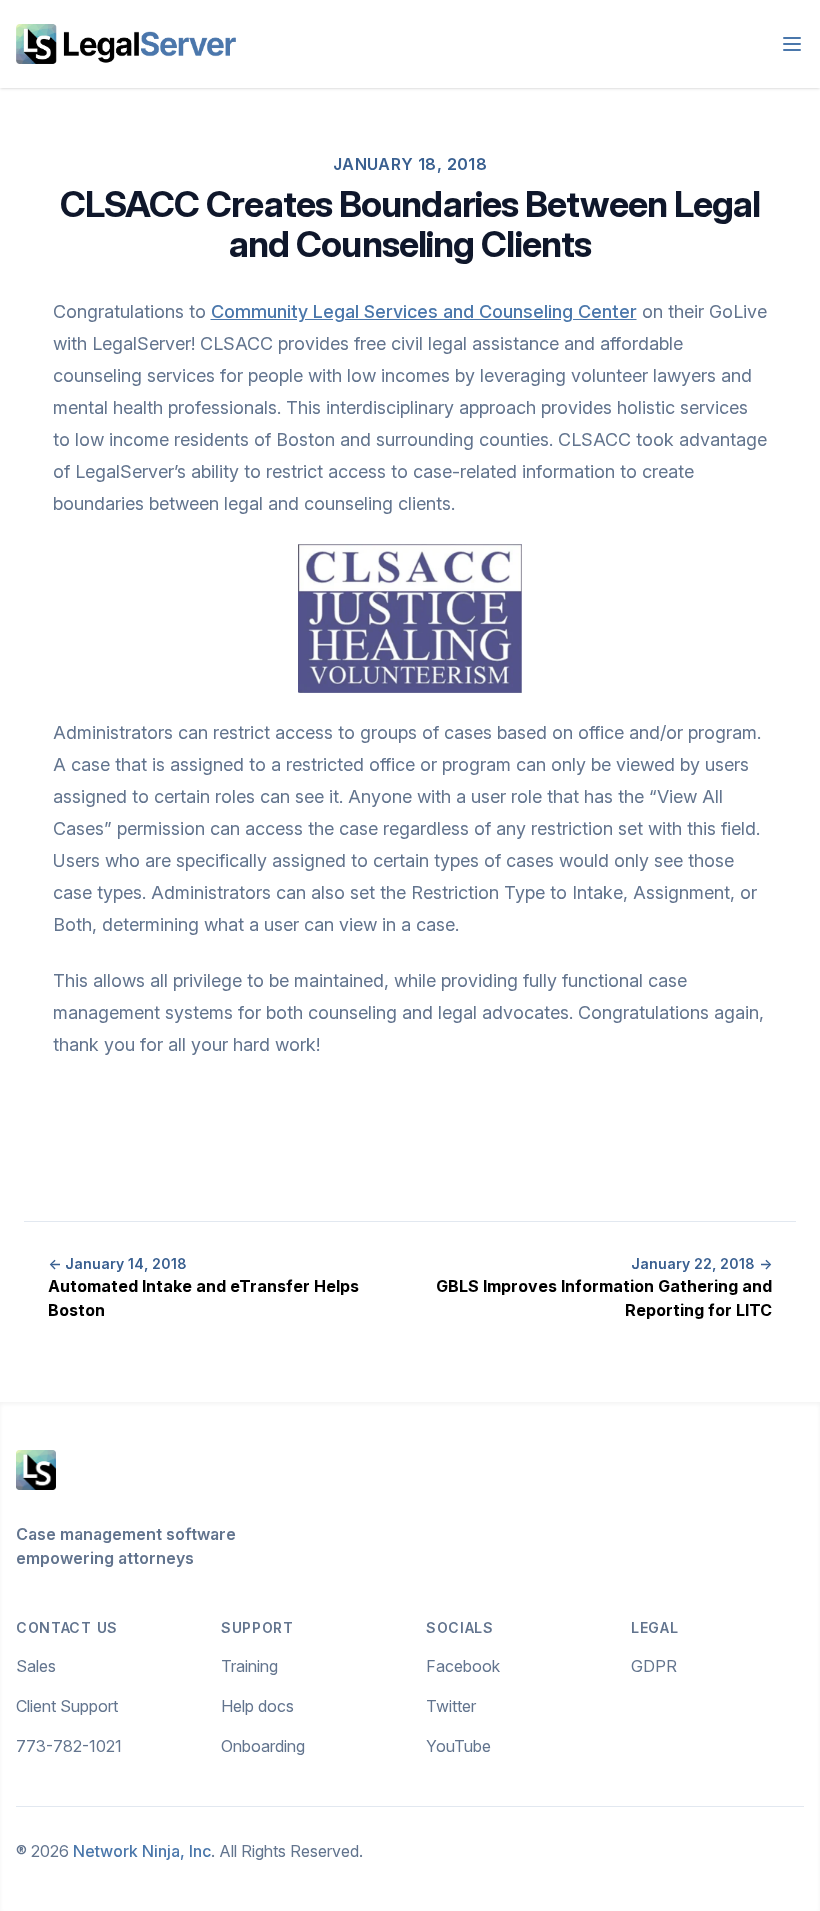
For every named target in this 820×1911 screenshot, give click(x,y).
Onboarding (263, 1746)
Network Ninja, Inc (142, 1851)
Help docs (257, 1706)
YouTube (458, 1746)
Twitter (451, 1706)
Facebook (463, 1666)
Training (249, 1666)
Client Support (67, 1706)
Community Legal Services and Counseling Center (424, 311)
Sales (36, 1666)
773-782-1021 (69, 1746)
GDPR (654, 1666)
